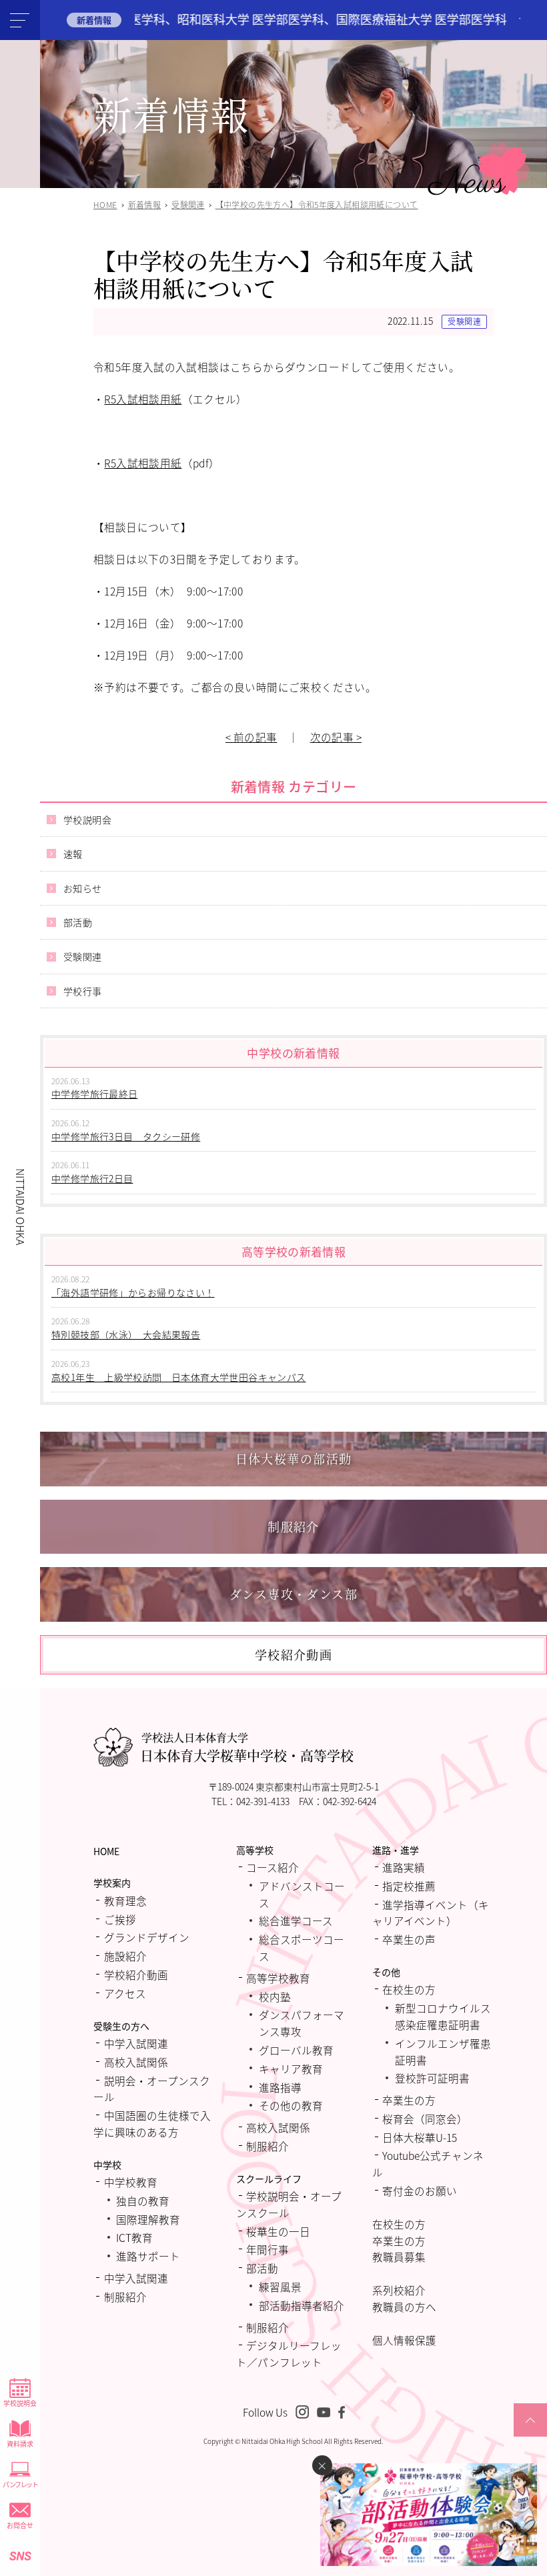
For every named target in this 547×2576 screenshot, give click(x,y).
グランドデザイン (147, 1937)
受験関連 (464, 321)
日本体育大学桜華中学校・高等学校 (247, 1747)
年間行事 (267, 2249)
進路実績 (404, 1867)
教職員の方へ (404, 2307)
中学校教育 (131, 2182)
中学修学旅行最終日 (95, 1094)
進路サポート (148, 2256)
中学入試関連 (136, 2043)
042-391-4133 (263, 1801)
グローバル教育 (296, 2050)
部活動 (78, 922)
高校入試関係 (136, 2062)
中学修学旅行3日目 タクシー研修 (126, 1136)
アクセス (125, 1993)
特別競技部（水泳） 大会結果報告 (126, 1334)
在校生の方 (409, 1989)
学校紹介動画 (136, 1975)
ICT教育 (134, 2237)
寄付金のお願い (420, 2191)
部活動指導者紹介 (302, 2305)
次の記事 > (336, 737)
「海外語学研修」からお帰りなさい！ (133, 1292)
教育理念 (125, 1900)
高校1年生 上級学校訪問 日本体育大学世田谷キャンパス (178, 1377)
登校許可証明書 (432, 2078)
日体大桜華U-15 (420, 2137)
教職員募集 (399, 2257)
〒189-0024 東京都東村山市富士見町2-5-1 (294, 1786)
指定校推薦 (409, 1886)
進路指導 (280, 2087)
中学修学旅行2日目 (92, 1178)
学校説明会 (20, 2403)
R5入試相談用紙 (143, 399)
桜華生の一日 (278, 2231)
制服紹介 (125, 2297)
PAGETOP (530, 2436)
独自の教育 (143, 2201)
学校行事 (83, 991)
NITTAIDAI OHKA (21, 1207)
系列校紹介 (399, 2290)
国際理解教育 (148, 2219)
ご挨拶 (120, 1919)
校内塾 (275, 1997)
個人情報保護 (404, 2340)
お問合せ (20, 2525)
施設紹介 (125, 1956)
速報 (73, 854)
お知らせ (83, 888)
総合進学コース (296, 1920)
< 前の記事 (251, 737)
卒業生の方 (409, 2100)
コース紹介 (272, 1867)
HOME (106, 1851)
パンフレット (20, 2484)
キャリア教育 (291, 2069)
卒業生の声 (409, 1939)
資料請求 (20, 2444)
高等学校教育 (278, 1978)
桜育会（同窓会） (425, 2119)
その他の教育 (291, 2105)
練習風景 (280, 2287)
